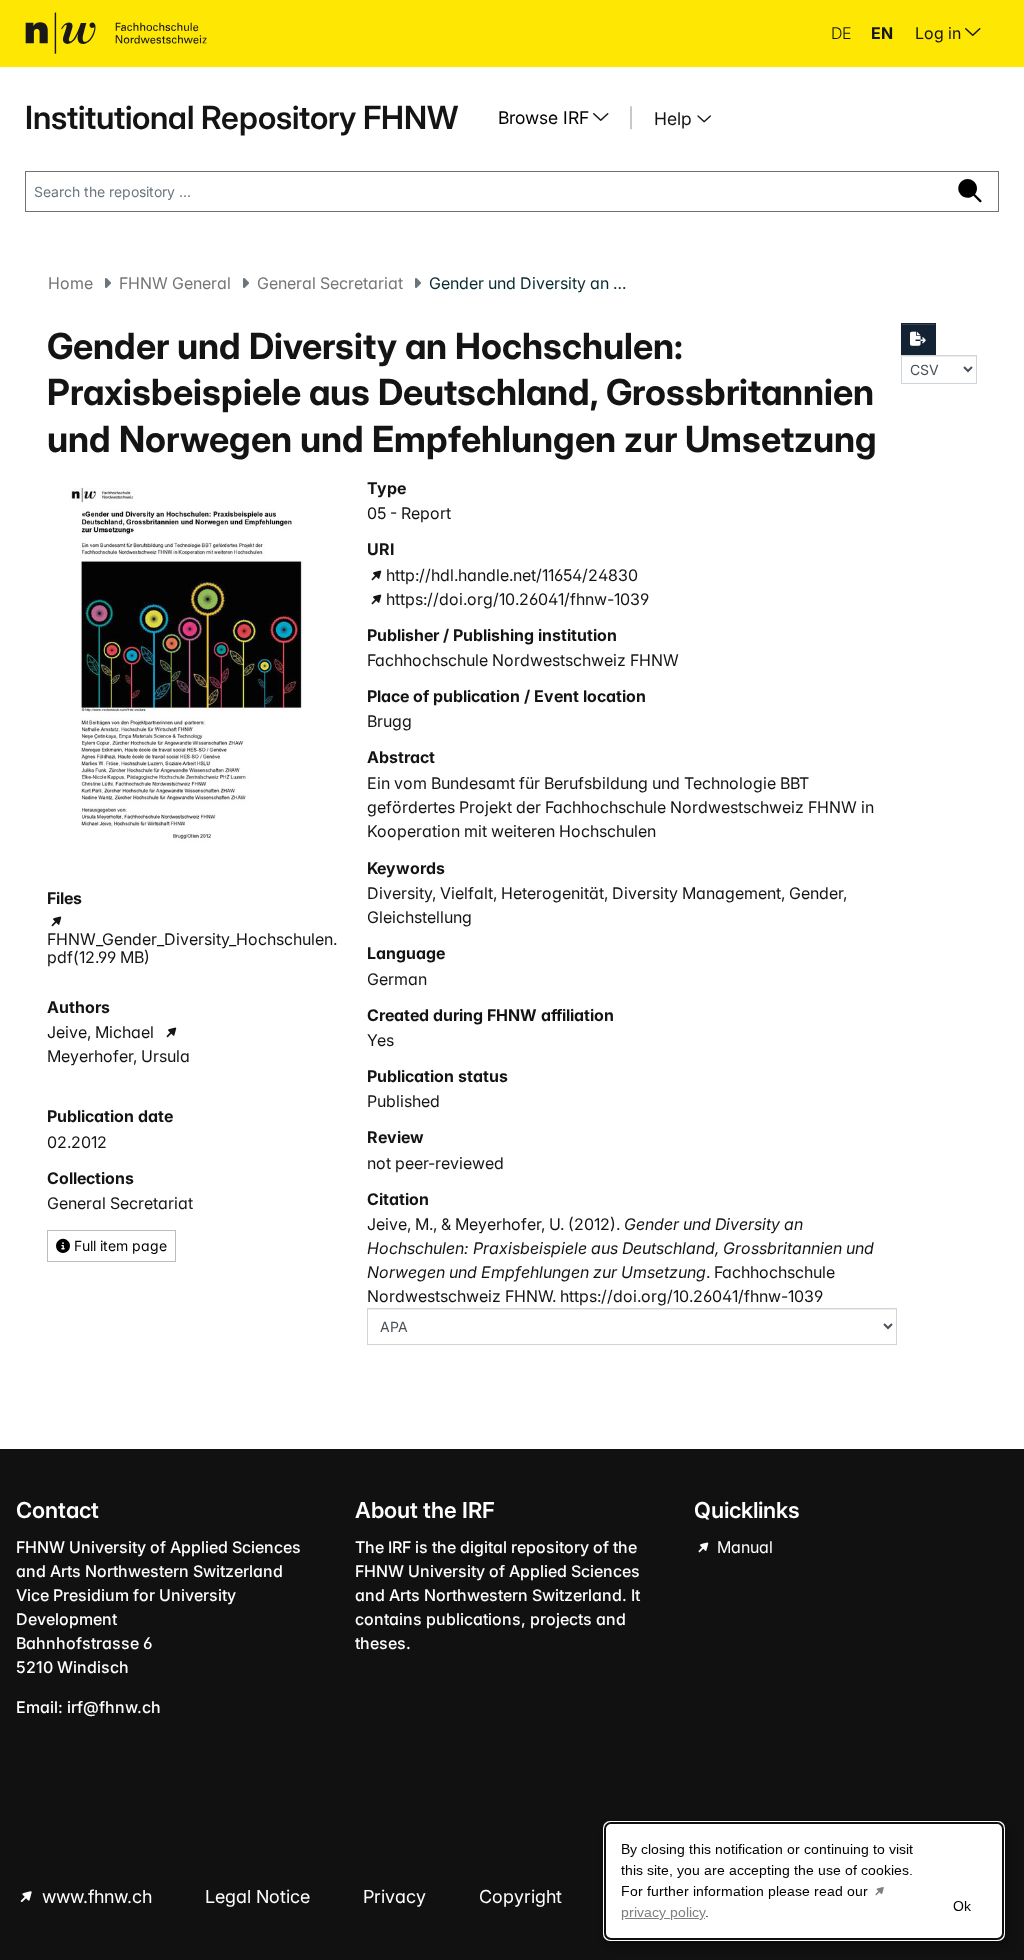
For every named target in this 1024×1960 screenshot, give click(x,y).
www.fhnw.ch (97, 1896)
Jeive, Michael (100, 1032)
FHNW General (175, 283)
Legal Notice (260, 1896)
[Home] (116, 33)
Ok (962, 1906)
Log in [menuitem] (940, 33)
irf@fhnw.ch (114, 1707)
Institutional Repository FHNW (241, 117)
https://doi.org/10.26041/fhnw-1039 (517, 599)
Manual (743, 1547)
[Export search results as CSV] (919, 339)
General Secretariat (330, 283)
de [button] (843, 33)
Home (70, 283)
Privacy (397, 1896)
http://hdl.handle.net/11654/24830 (512, 575)
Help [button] (675, 118)
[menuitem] (561, 118)
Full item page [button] (118, 1245)
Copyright (523, 1896)
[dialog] (804, 1881)
